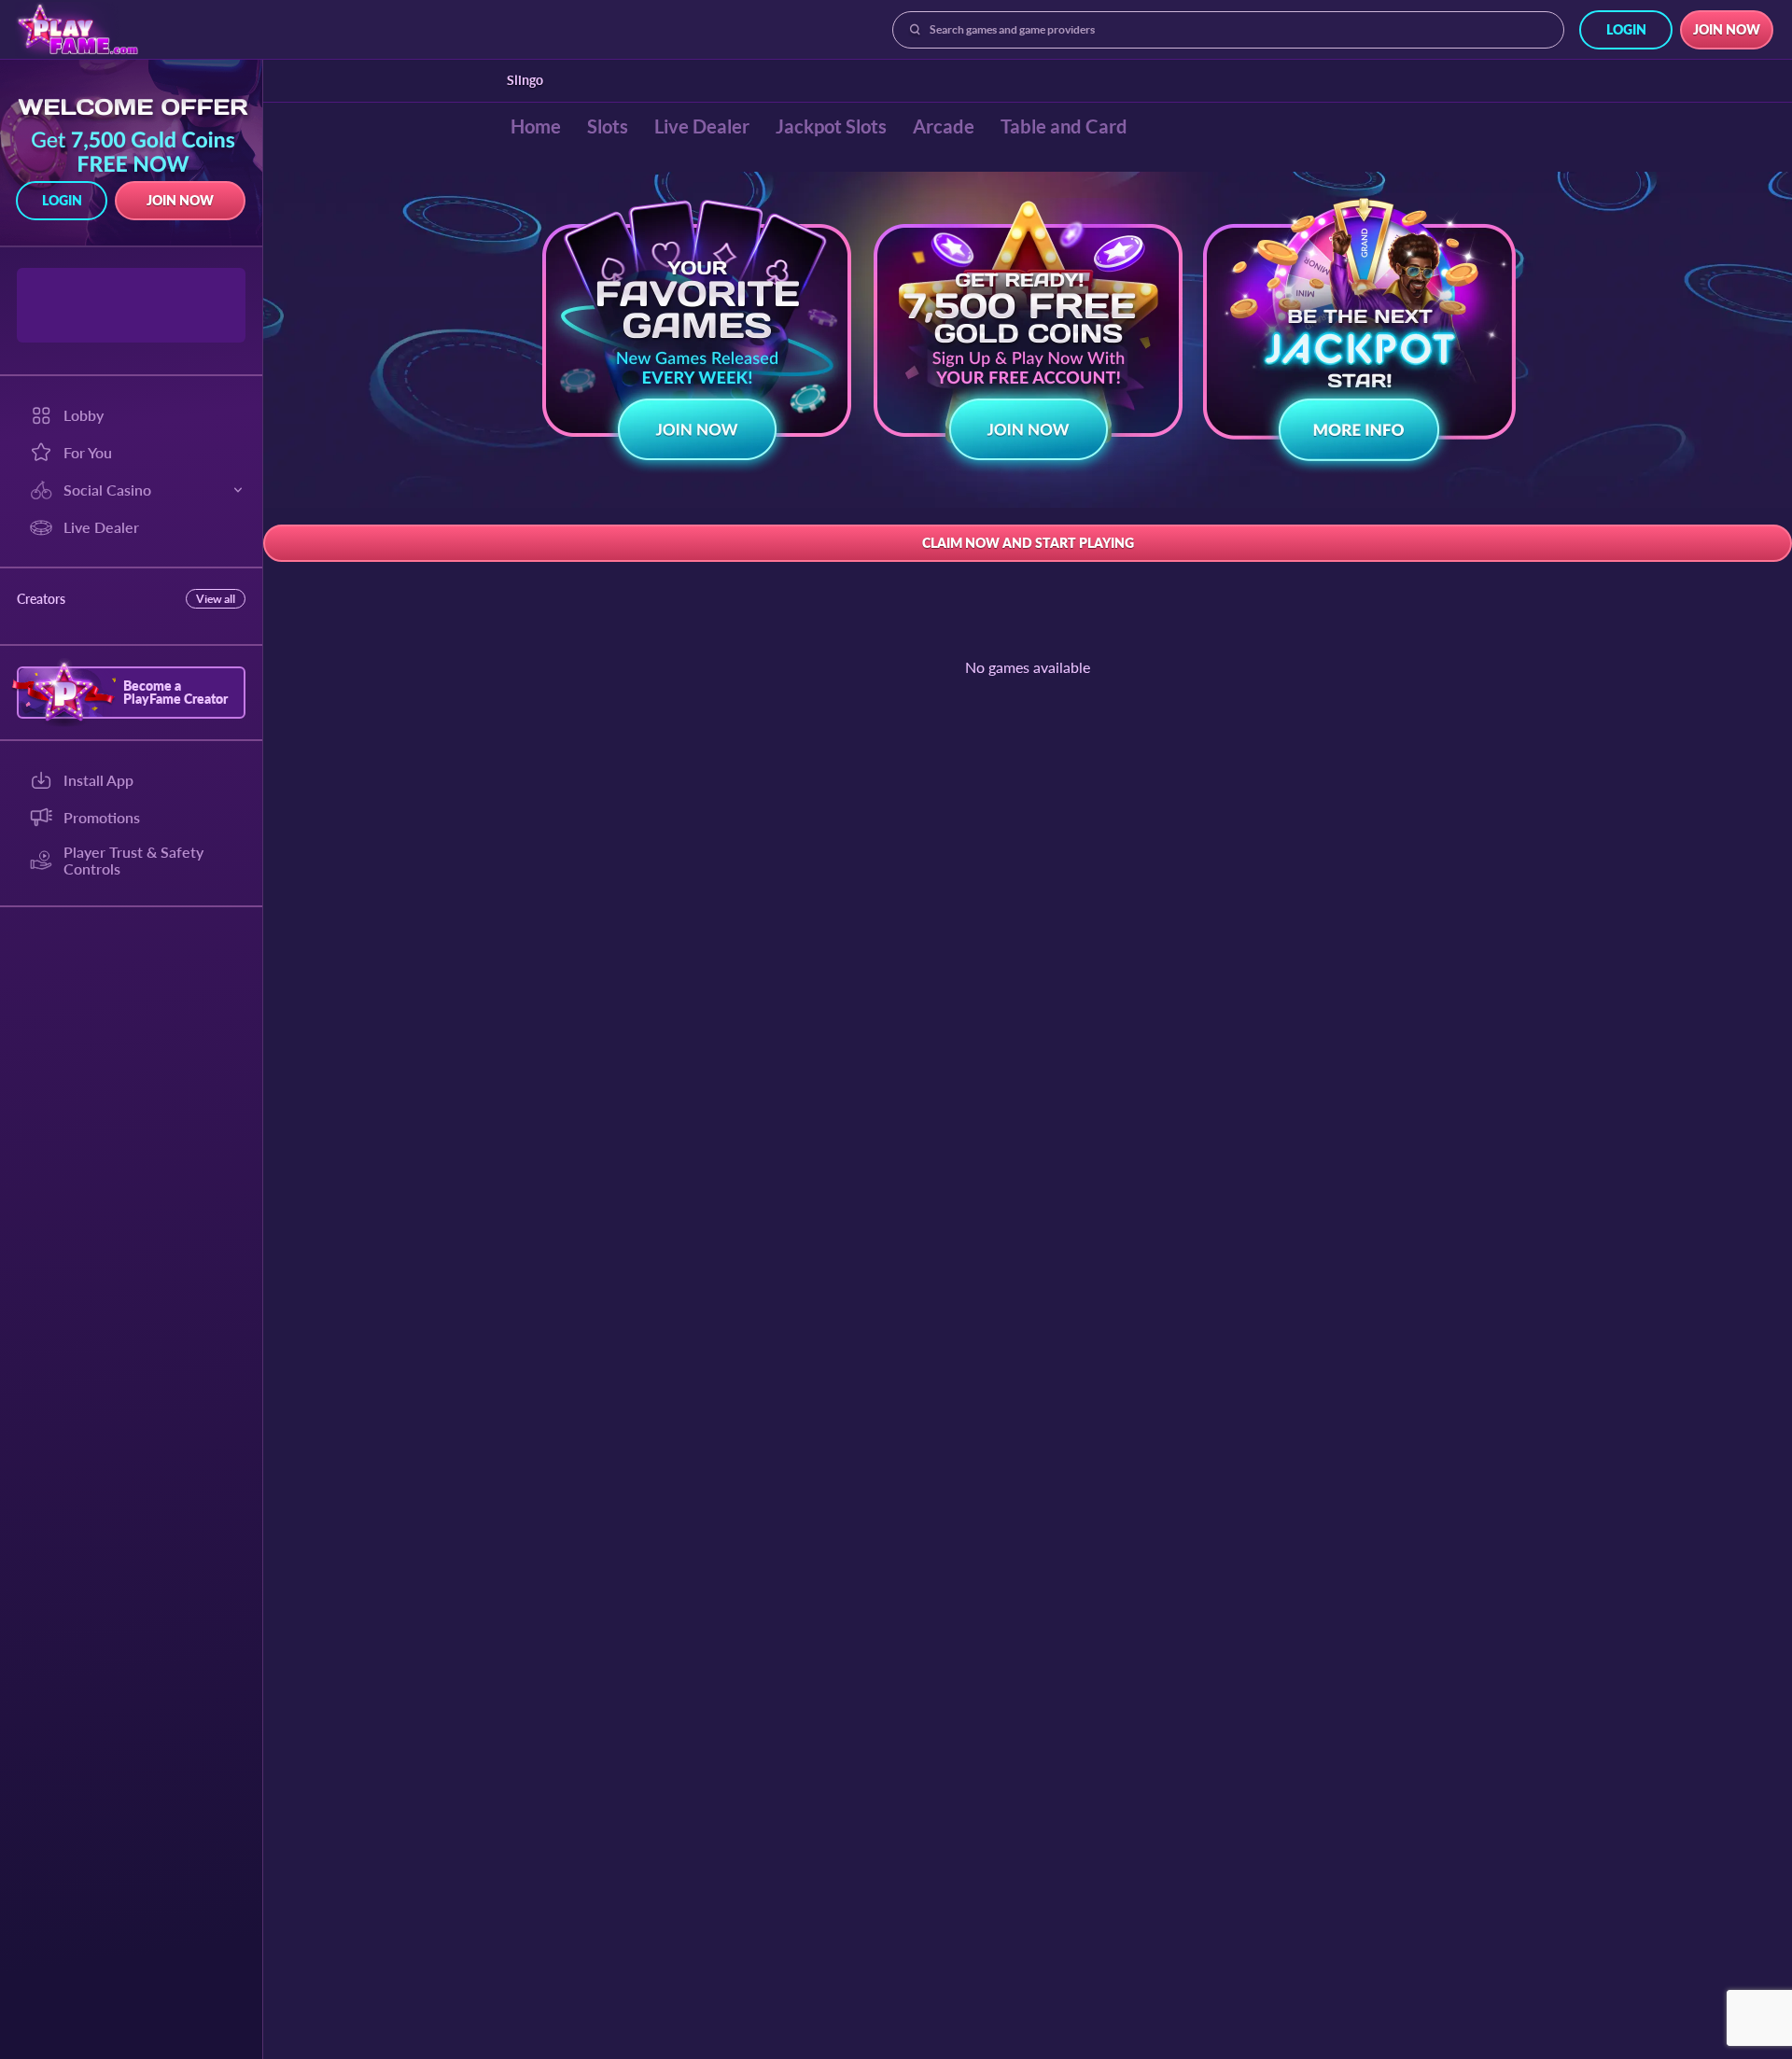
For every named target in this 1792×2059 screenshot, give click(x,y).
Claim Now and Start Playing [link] (1028, 543)
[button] (697, 336)
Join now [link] (1727, 29)
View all (216, 599)
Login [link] (1626, 29)
